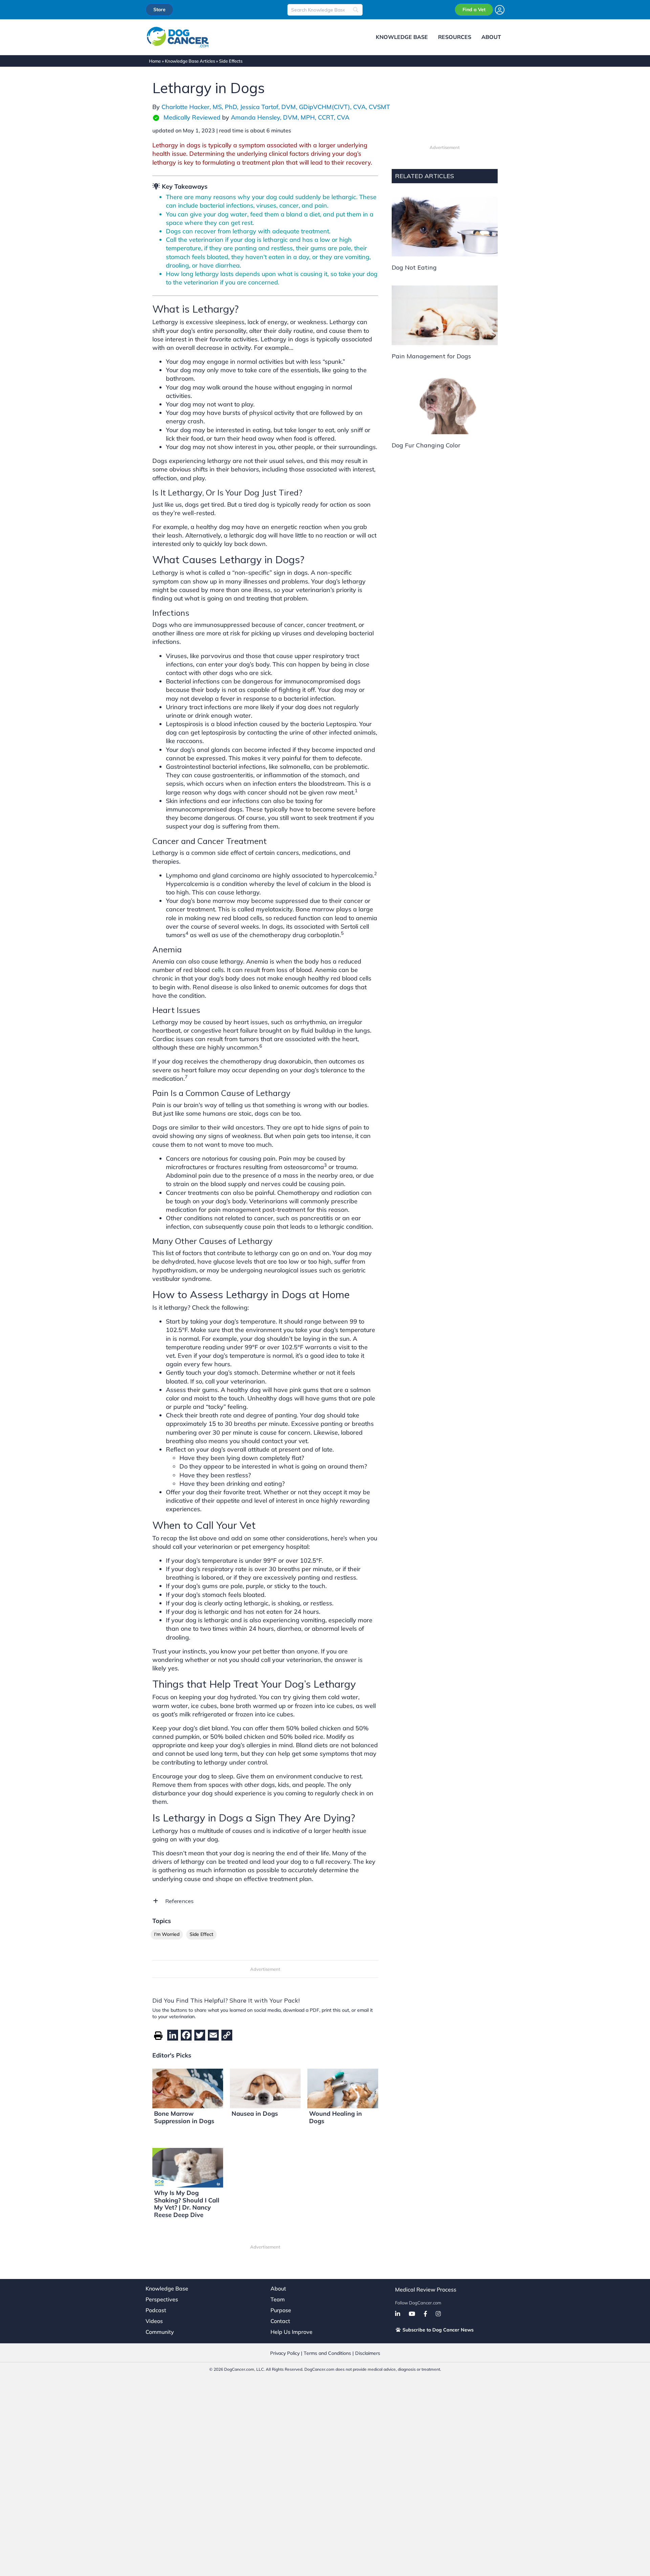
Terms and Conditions (327, 2353)
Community (160, 2332)
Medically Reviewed (192, 117)
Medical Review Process (426, 2289)
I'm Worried (167, 1934)
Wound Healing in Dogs (335, 2117)
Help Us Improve (291, 2332)
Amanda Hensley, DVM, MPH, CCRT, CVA (290, 117)
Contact (280, 2321)
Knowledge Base (167, 2288)
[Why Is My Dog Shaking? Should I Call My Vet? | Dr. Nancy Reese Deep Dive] (188, 2167)
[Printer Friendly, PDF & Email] (158, 2035)
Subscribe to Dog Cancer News (437, 2330)
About (278, 2288)
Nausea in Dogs (255, 2114)
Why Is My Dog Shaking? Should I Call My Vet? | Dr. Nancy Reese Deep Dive (187, 2204)
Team (278, 2299)
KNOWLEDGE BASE (402, 37)
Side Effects (231, 61)
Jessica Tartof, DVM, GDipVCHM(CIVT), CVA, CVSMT (315, 107)
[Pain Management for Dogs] (445, 315)
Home (155, 61)
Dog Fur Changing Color (426, 445)
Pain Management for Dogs (431, 356)
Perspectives (162, 2299)
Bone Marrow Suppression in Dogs (184, 2117)
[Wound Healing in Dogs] (343, 2088)
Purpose (281, 2310)
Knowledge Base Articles (190, 61)
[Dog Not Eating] (445, 226)
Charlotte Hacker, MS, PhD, (201, 107)
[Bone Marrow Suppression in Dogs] (188, 2088)
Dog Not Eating (414, 267)
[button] (265, 1901)
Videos (154, 2321)
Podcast (156, 2310)
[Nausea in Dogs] (265, 2088)
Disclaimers (368, 2353)
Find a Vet (474, 9)
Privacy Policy (285, 2353)
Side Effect (201, 1934)
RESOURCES (455, 37)
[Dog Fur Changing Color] (445, 404)
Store (159, 9)
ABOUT (491, 37)
